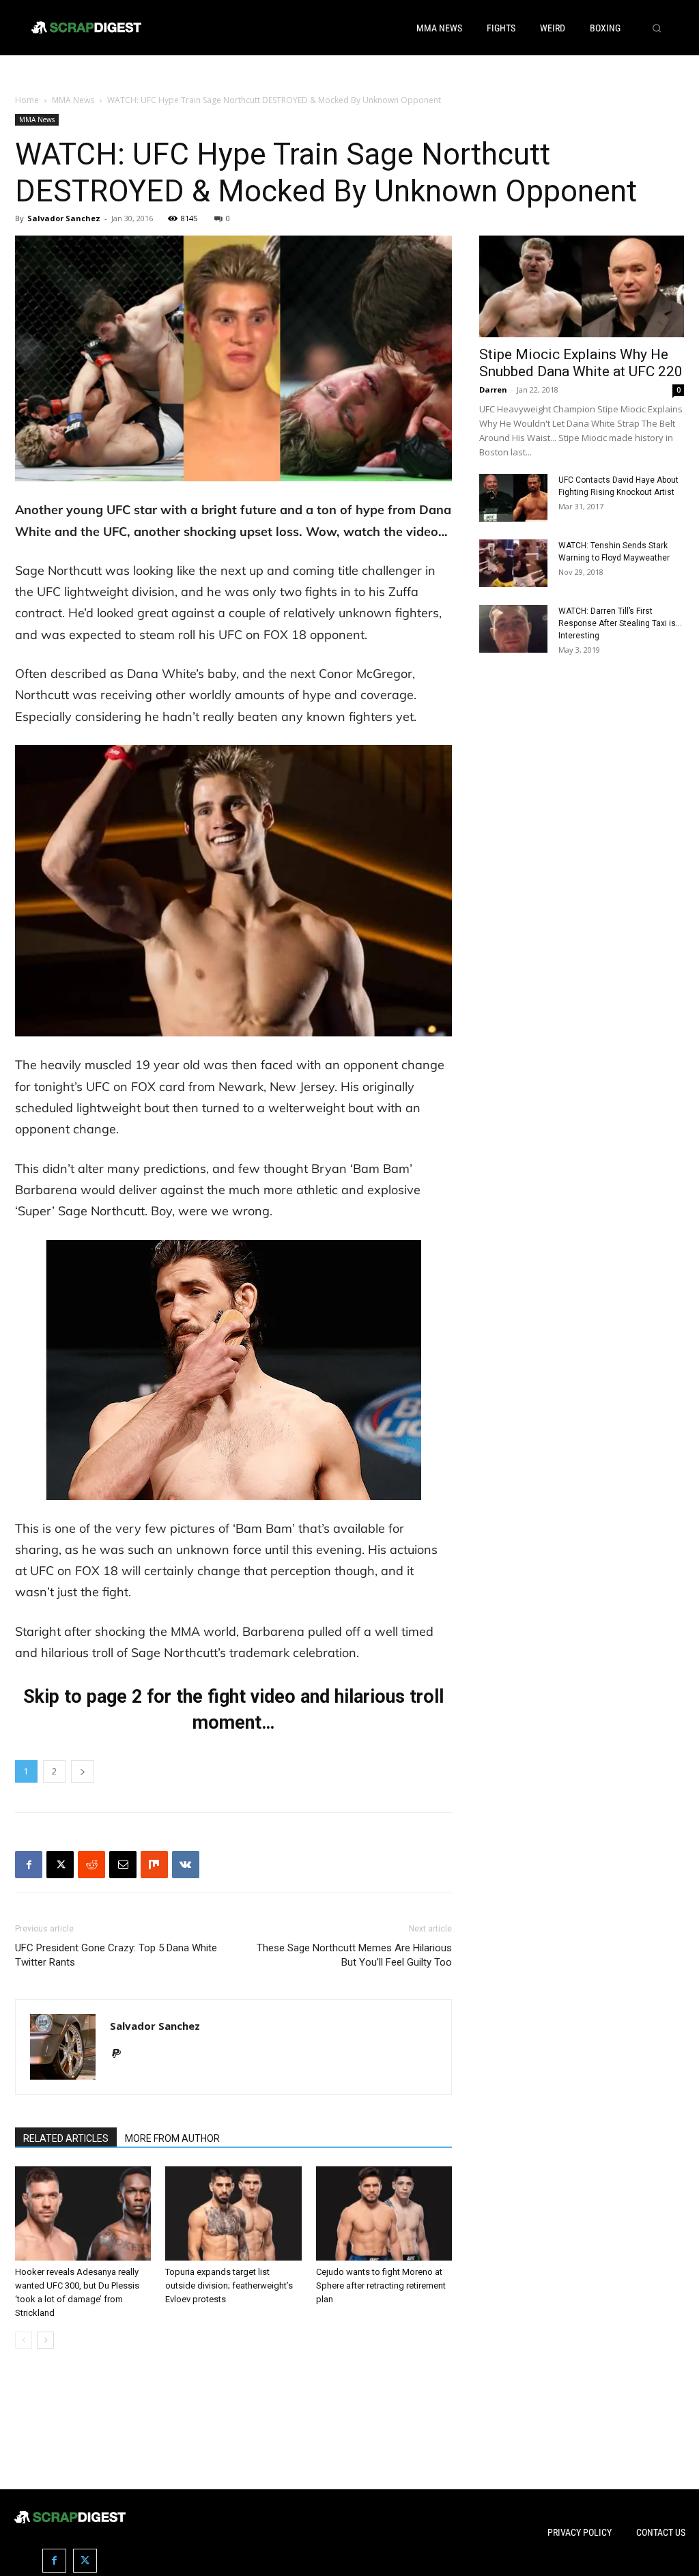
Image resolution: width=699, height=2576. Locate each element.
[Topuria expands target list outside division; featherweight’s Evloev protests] (233, 2213)
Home (27, 100)
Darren (493, 390)
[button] (657, 28)
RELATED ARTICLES (66, 2138)
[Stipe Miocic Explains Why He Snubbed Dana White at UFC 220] (582, 286)
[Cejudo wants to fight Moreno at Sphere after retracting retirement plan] (384, 2213)
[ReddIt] (91, 1865)
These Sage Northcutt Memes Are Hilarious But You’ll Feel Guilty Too (354, 1955)
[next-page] (45, 2340)
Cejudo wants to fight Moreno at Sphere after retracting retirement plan (381, 2285)
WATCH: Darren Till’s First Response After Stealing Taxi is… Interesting (620, 623)
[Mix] (154, 1865)
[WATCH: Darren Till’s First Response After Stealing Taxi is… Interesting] (513, 629)
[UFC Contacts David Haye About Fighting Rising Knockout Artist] (513, 498)
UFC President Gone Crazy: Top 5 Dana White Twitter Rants (116, 1955)
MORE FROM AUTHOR (172, 2138)
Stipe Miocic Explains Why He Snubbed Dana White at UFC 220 (581, 363)
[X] (60, 1865)
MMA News (73, 100)
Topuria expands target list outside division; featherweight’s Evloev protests (229, 2285)
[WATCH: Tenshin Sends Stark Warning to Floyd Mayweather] (513, 563)
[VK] (186, 1865)
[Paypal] (121, 2054)
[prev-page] (24, 2340)
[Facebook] (29, 1865)
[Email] (123, 1865)
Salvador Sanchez (64, 218)
